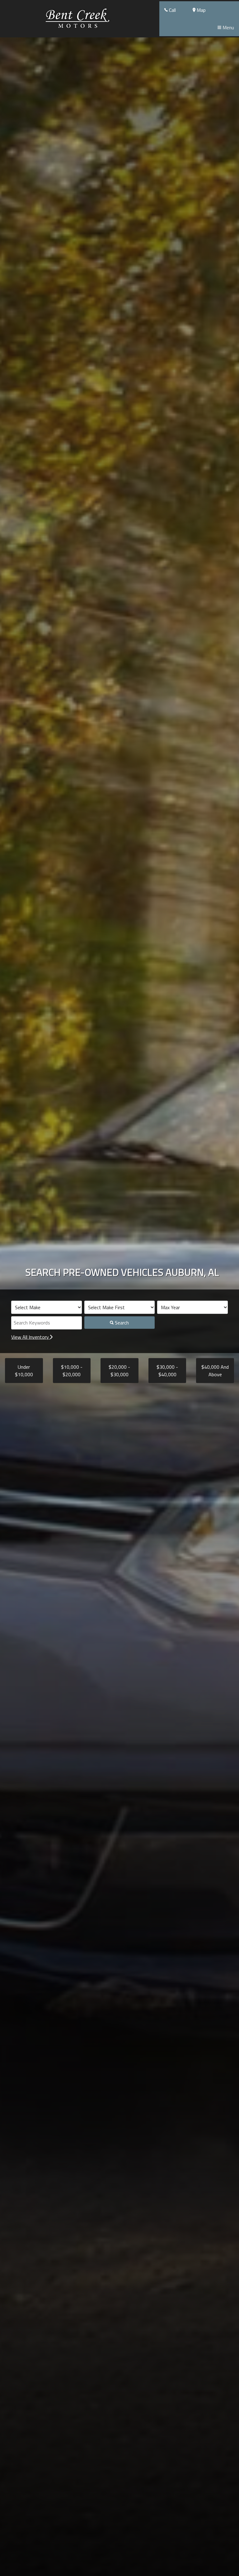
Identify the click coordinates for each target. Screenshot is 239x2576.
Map (201, 10)
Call (172, 10)
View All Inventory (31, 1337)
